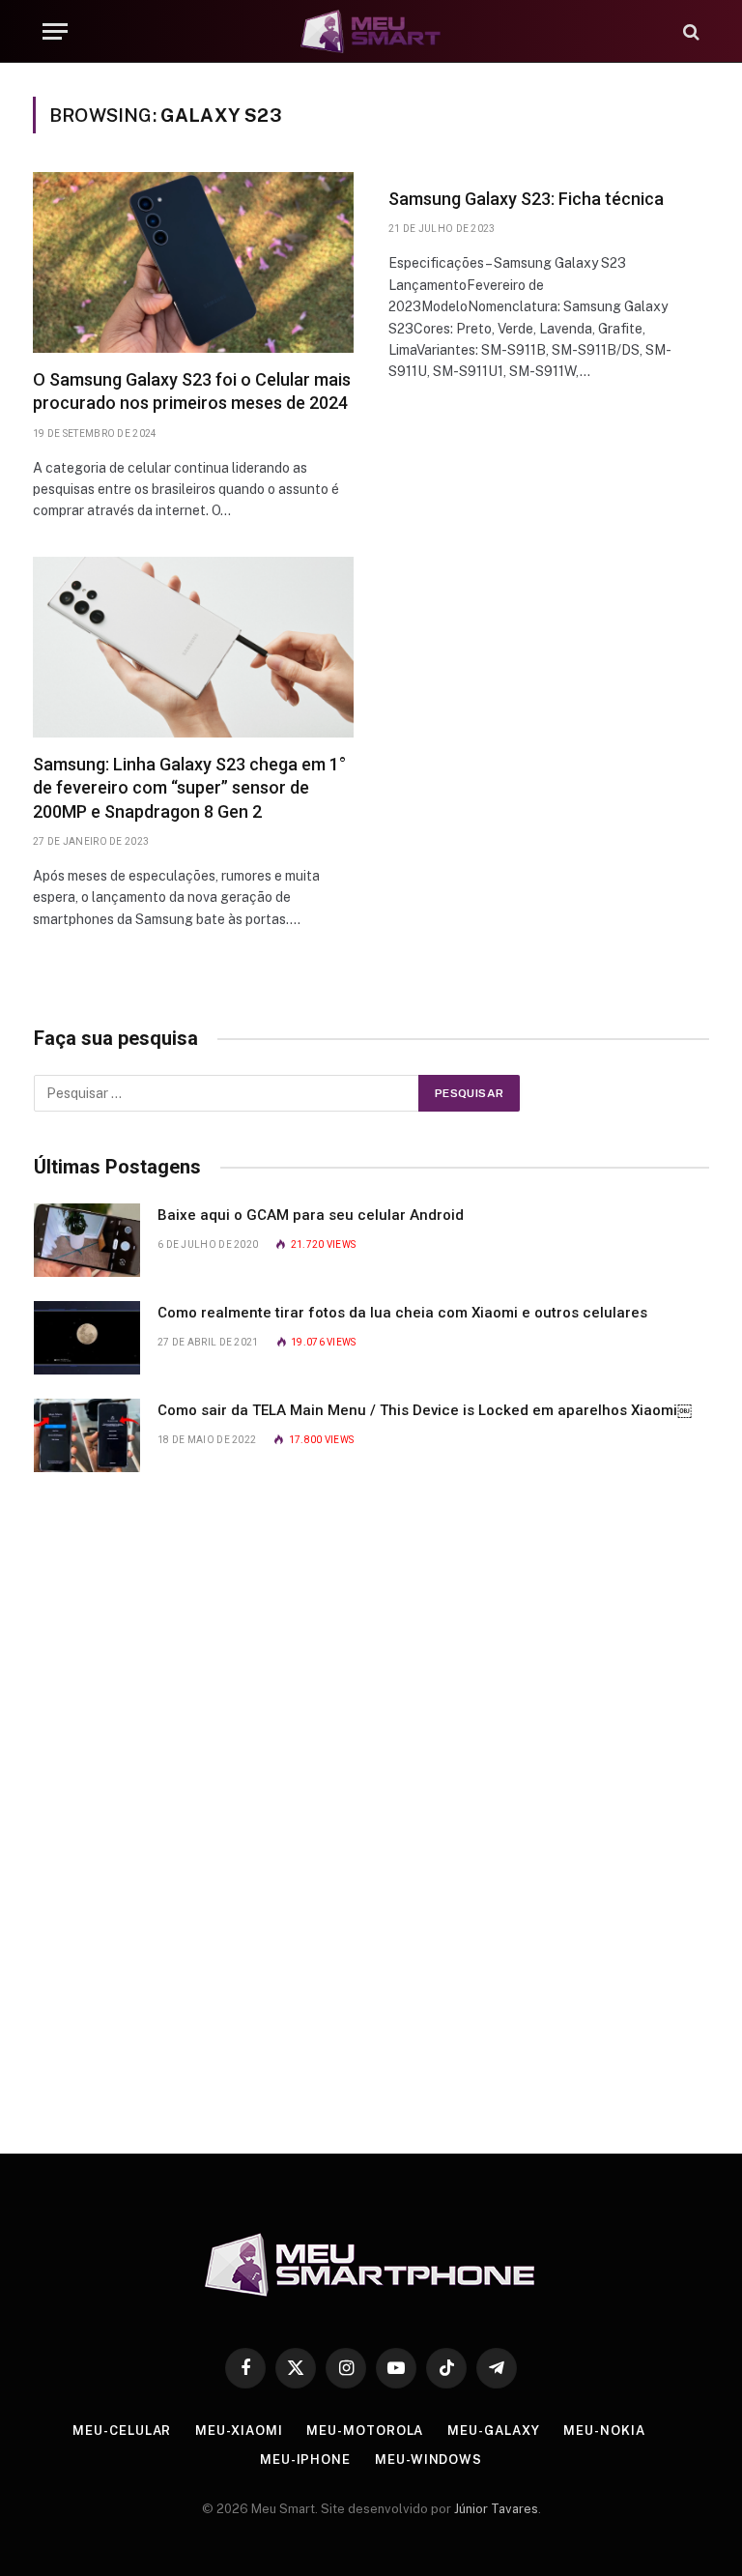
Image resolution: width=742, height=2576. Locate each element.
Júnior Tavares (496, 2509)
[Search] (689, 31)
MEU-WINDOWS (428, 2460)
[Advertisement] (372, 1806)
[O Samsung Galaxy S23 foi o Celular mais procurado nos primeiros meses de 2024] (193, 262)
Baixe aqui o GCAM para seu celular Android (311, 1215)
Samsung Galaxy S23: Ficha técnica (526, 199)
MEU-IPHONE (305, 2460)
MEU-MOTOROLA (365, 2431)
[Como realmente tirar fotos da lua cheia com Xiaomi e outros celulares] (87, 1338)
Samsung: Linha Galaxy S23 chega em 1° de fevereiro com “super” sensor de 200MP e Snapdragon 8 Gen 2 (189, 788)
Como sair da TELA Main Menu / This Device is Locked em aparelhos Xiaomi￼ (425, 1410)
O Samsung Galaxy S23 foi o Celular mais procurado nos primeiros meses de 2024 (192, 391)
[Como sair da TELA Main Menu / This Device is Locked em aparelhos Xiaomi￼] (87, 1435)
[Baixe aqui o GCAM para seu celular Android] (87, 1240)
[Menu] (55, 31)
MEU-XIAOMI (239, 2431)
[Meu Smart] (371, 31)
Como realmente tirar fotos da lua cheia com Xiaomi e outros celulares (402, 1313)
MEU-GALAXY (493, 2431)
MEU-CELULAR (122, 2431)
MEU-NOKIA (604, 2431)
